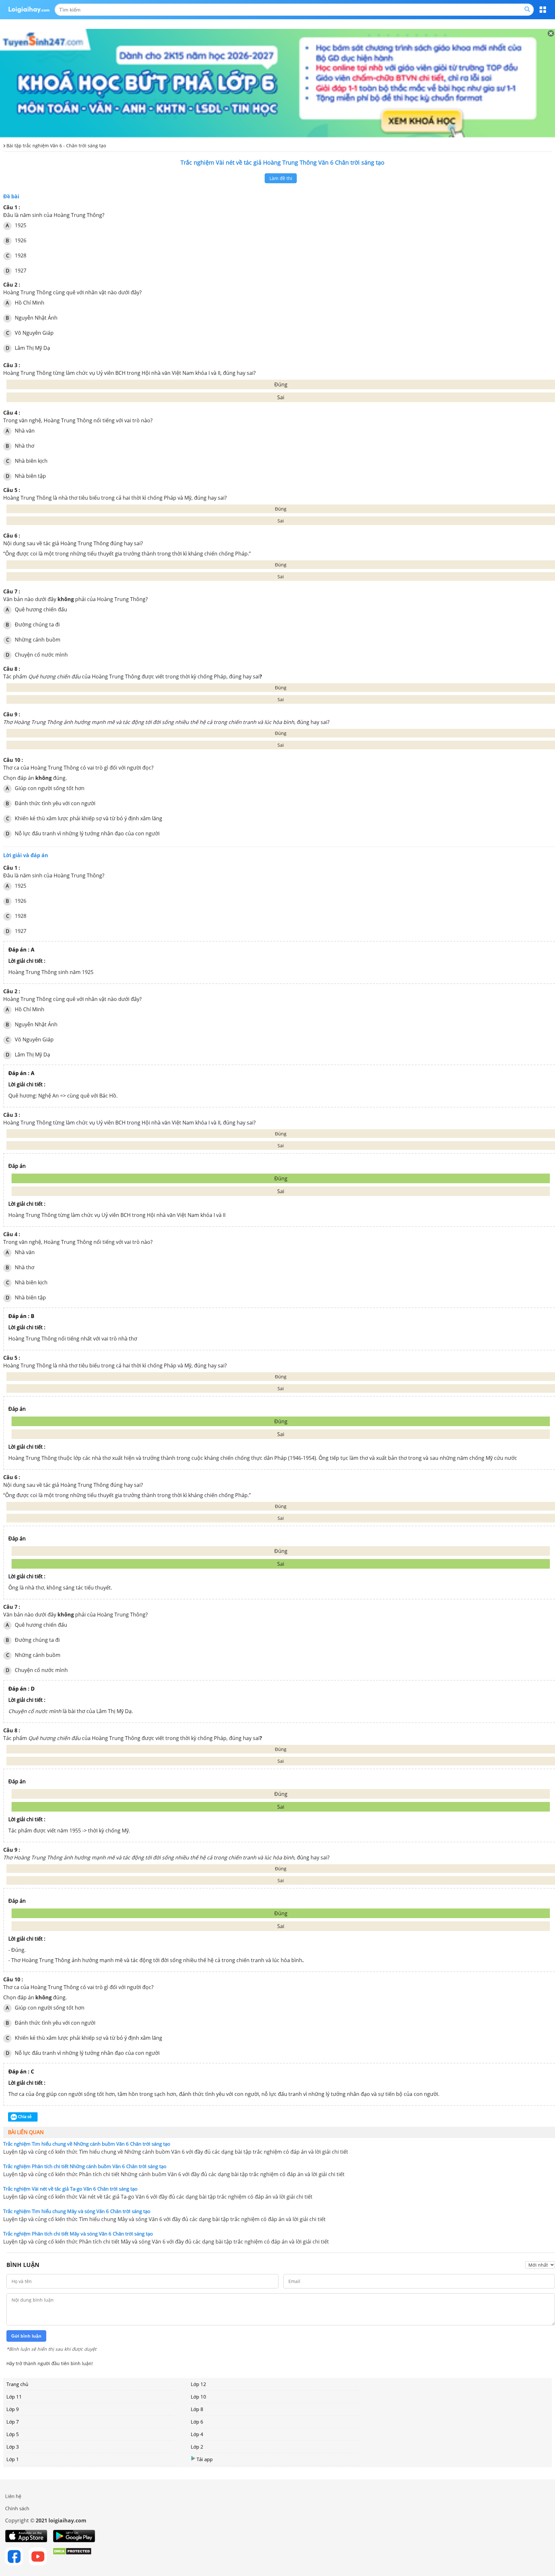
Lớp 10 (198, 2397)
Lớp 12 (198, 2384)
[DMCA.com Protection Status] (72, 2556)
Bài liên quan (26, 2132)
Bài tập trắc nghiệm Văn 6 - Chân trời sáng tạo (56, 146)
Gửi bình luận (26, 2336)
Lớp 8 (197, 2409)
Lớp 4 (197, 2434)
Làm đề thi (281, 178)
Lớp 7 (13, 2422)
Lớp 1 (13, 2459)
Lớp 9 (13, 2409)
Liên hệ (13, 2496)
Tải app (205, 2459)
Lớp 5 (13, 2434)
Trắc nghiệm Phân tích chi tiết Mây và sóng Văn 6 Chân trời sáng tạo (78, 2234)
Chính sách (17, 2508)
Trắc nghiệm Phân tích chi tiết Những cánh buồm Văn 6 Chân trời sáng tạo (85, 2166)
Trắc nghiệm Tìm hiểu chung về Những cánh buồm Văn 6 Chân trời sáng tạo (87, 2144)
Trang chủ (17, 2384)
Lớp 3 (13, 2447)
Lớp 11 (14, 2397)
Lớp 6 (197, 2422)
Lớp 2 (197, 2447)
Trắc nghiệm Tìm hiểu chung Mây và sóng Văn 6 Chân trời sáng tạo (77, 2211)
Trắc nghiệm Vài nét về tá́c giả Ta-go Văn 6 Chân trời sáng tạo (70, 2189)
